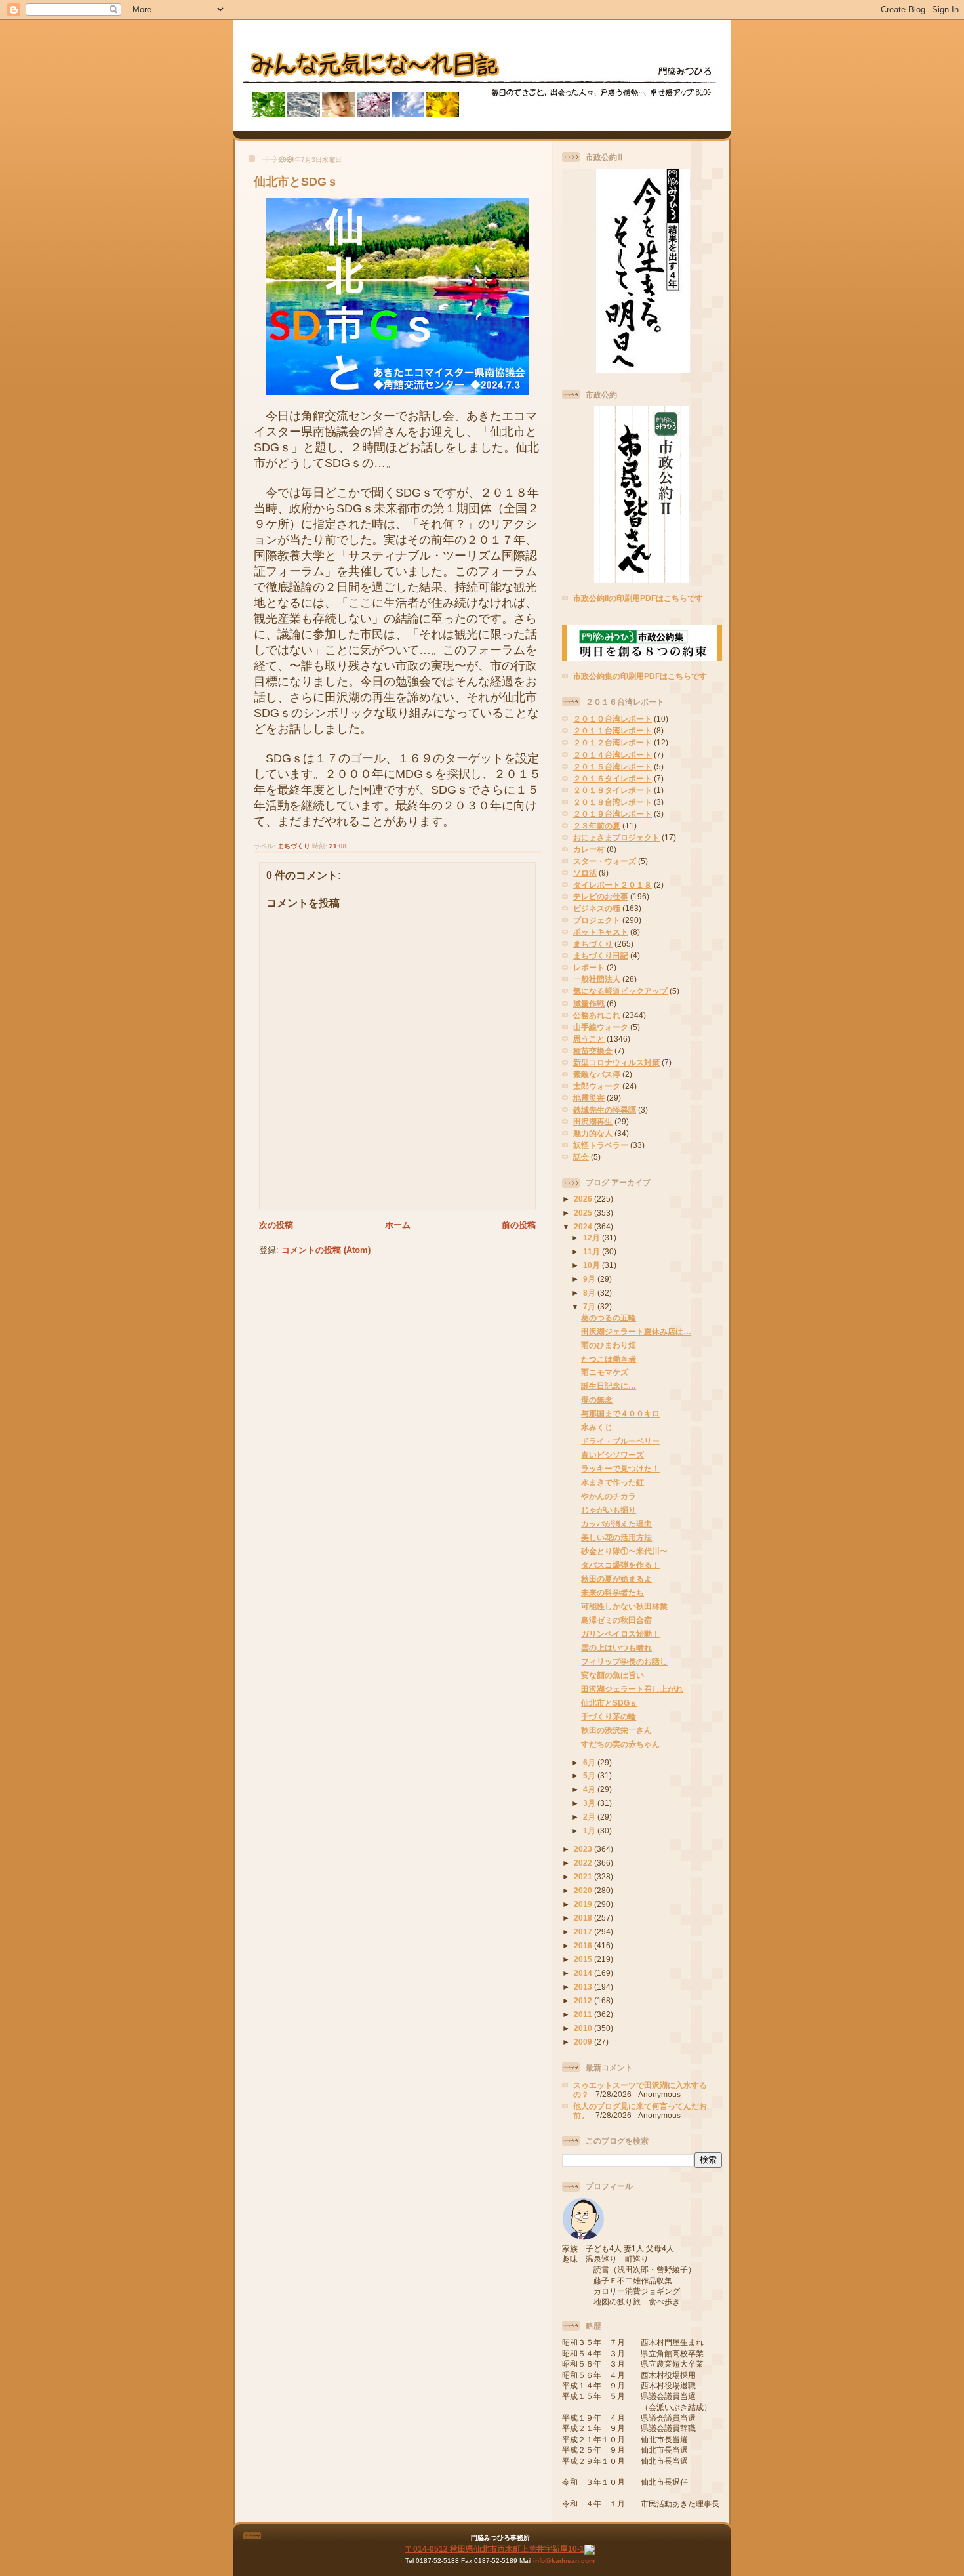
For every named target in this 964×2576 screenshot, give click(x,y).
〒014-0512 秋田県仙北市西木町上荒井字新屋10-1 (495, 2549)
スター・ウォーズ (605, 861)
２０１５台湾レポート (613, 767)
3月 (590, 1803)
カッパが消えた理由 (616, 1523)
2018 (584, 1918)
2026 (584, 1199)
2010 (584, 2028)
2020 (584, 1890)
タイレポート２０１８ (613, 885)
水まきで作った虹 (613, 1482)
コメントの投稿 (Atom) (326, 1250)
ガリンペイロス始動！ (620, 1634)
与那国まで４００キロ (620, 1413)
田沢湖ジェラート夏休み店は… (636, 1331)
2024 (584, 1226)
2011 (584, 2014)
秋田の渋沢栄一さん (616, 1730)
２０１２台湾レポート (613, 742)
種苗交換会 (593, 1051)
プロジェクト (597, 920)
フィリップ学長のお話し (624, 1661)
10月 (592, 1265)
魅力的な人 (593, 1133)
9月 (590, 1279)
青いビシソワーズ (613, 1455)
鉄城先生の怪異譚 (605, 1110)
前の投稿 (519, 1225)
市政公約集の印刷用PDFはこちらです (640, 676)
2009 (584, 2042)
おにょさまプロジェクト (616, 837)
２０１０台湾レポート (613, 719)
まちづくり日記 (601, 955)
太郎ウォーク (597, 1086)
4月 (590, 1789)
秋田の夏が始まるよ (616, 1579)
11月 (592, 1251)
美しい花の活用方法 (616, 1537)
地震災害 (589, 1098)
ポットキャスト (601, 932)
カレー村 (589, 849)
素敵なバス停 (597, 1074)
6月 (590, 1762)
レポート (589, 967)
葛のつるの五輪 (609, 1318)
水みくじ (597, 1427)
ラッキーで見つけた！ (620, 1468)
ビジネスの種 (597, 908)
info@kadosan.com (564, 2561)
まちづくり (294, 846)
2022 (584, 1863)
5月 (590, 1775)
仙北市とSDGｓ (296, 182)
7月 (590, 1306)
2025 (584, 1213)
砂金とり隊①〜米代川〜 (624, 1551)
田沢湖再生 (593, 1121)
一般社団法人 (597, 979)
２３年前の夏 (597, 826)
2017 (584, 1932)
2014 (584, 1973)
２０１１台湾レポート (613, 730)
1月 (590, 1830)
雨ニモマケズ (605, 1372)
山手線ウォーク (601, 1027)
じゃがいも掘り (609, 1510)
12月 (592, 1237)
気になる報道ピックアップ (620, 991)
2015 (584, 1959)
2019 (584, 1904)
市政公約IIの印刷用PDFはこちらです (638, 598)
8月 (590, 1293)
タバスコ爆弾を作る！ (620, 1565)
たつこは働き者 (609, 1359)
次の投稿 (276, 1225)
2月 (590, 1817)
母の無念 (597, 1400)
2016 (584, 1945)
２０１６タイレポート (613, 778)
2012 (584, 2000)
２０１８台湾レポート (613, 802)
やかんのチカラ (609, 1496)
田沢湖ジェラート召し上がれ (632, 1689)
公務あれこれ (597, 1015)
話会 (581, 1157)
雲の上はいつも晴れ (616, 1647)
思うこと (589, 1039)
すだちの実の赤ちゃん (620, 1744)
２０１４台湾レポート (613, 755)
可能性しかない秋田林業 (624, 1606)
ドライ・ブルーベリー (620, 1441)
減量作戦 (589, 1003)
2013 (584, 1987)
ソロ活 (585, 873)
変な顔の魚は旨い (613, 1675)
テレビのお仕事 (601, 896)
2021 (584, 1876)
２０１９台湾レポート (613, 814)
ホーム (398, 1225)
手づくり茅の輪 (609, 1716)
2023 (584, 1849)
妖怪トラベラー (601, 1145)
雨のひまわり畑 (609, 1345)
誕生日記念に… (609, 1386)
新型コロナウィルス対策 (616, 1062)
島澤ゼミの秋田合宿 (616, 1620)
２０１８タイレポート (613, 790)
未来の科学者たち (613, 1592)
